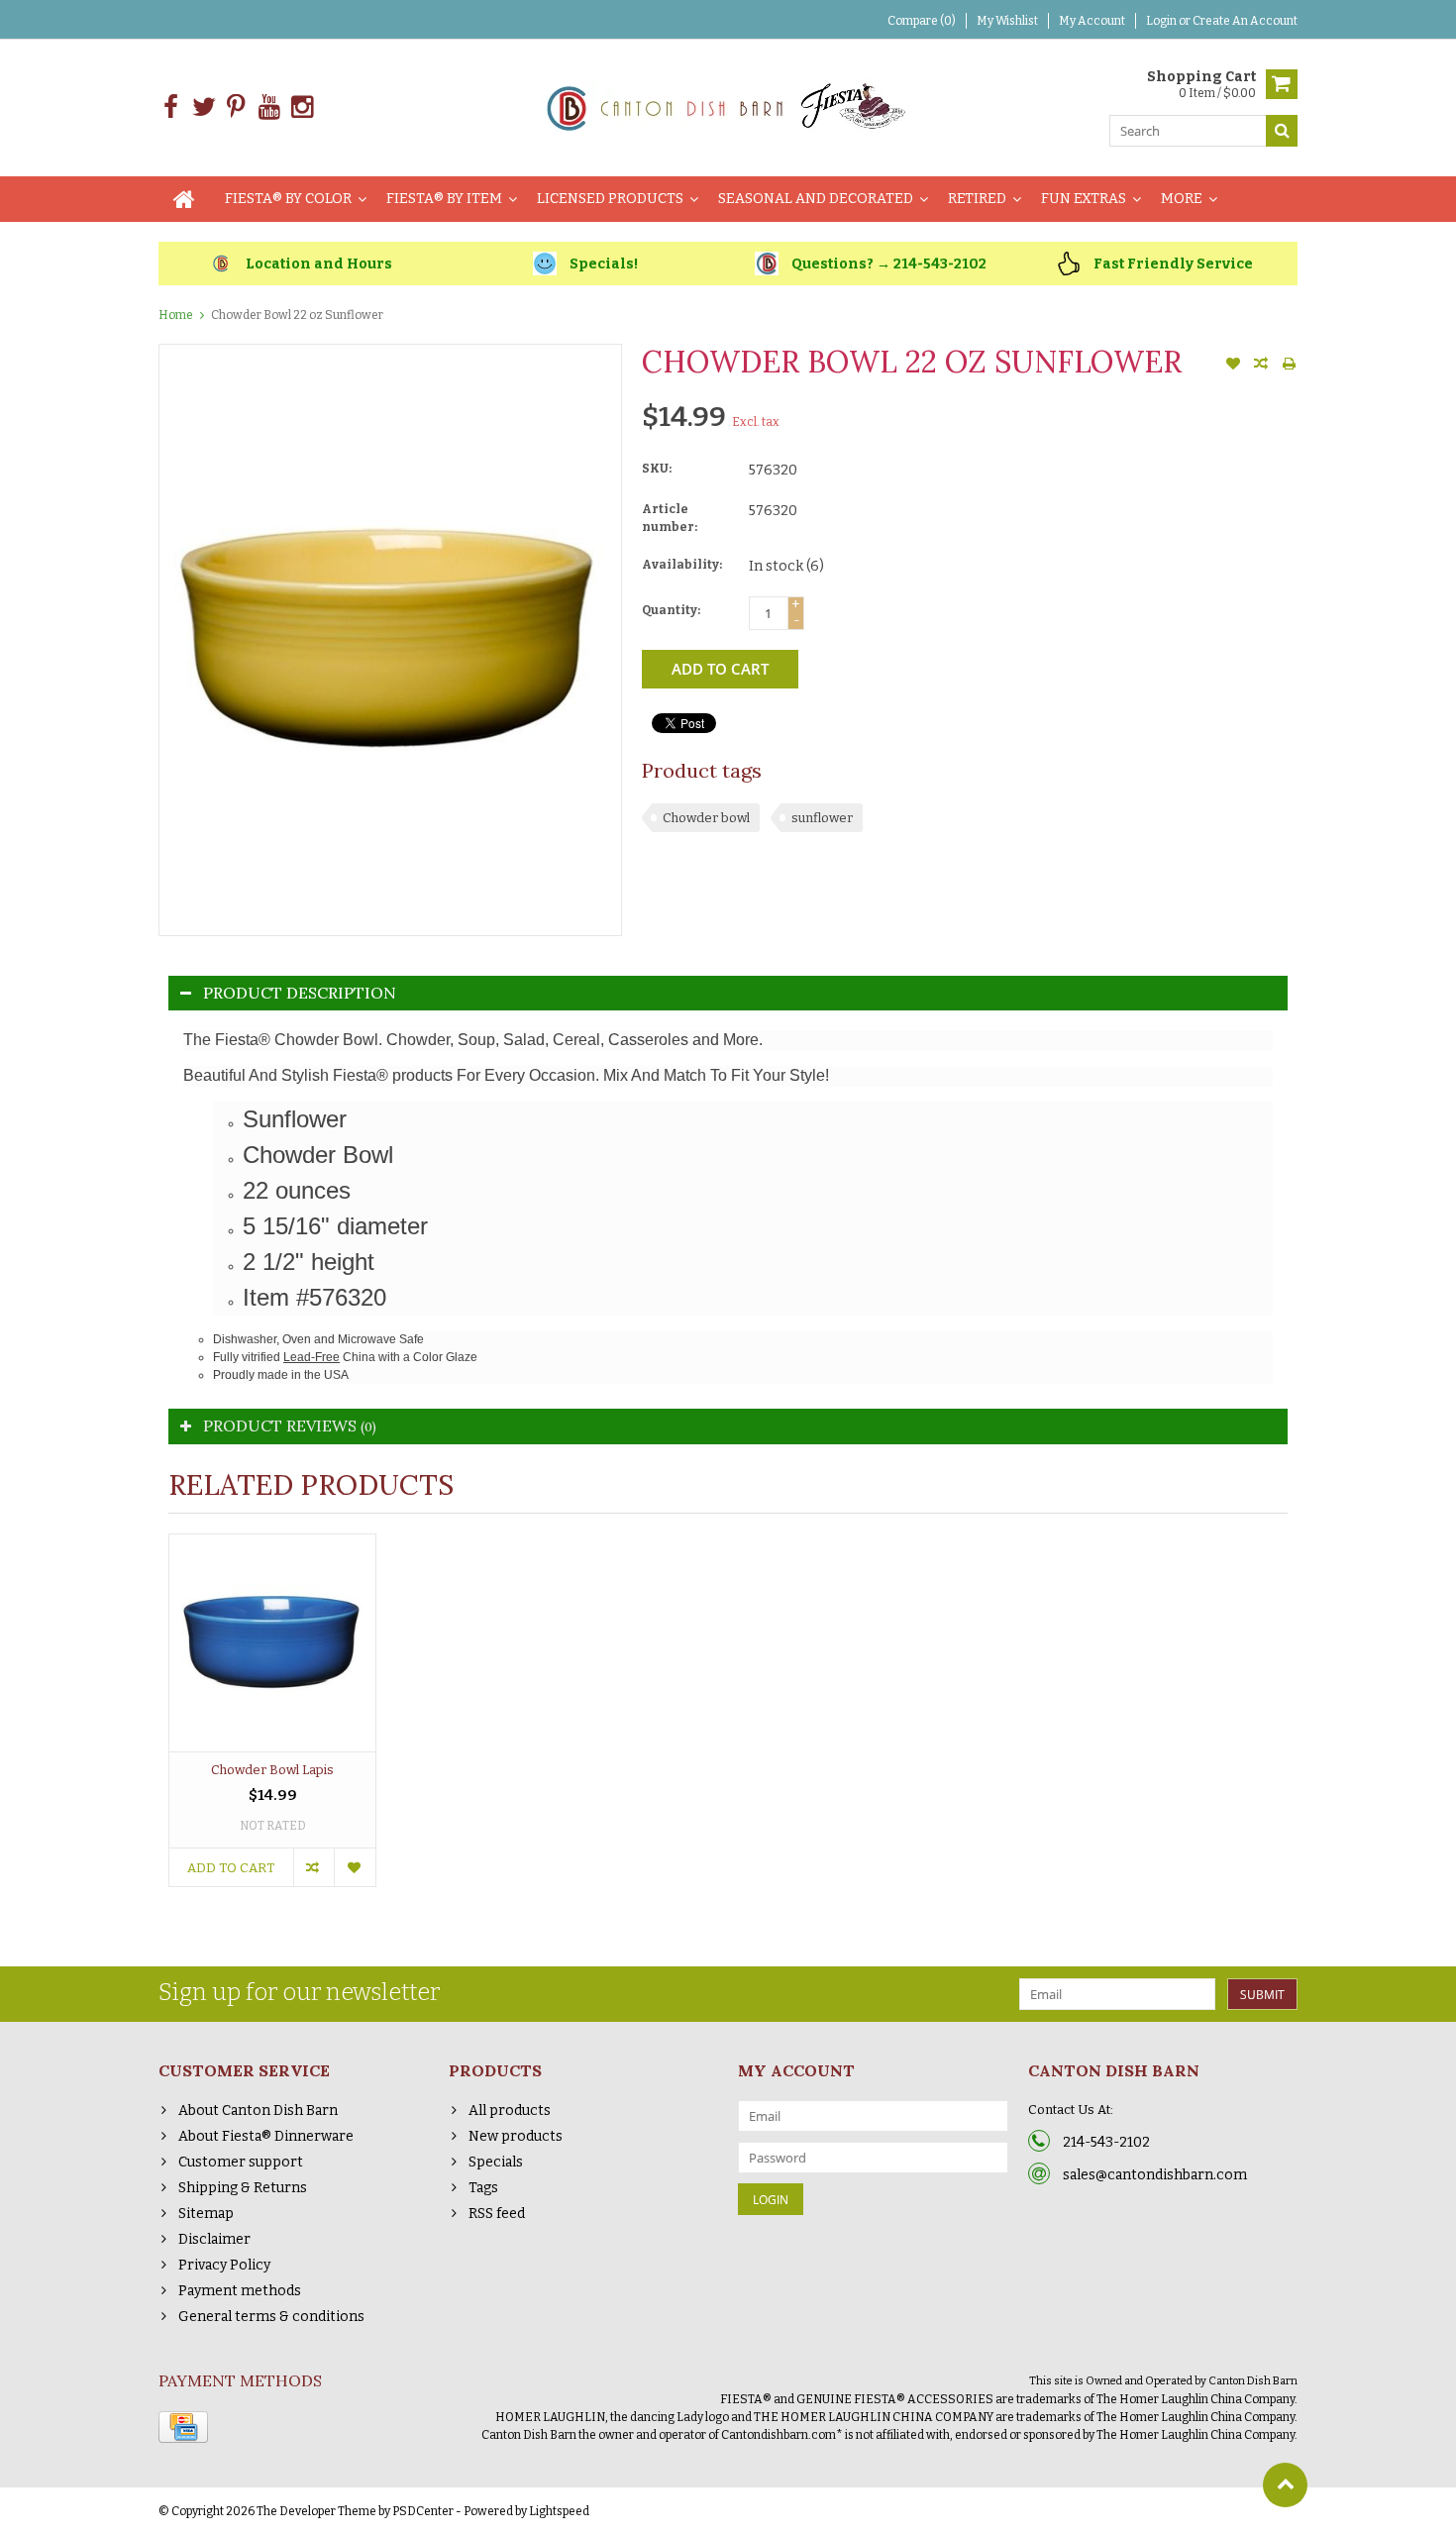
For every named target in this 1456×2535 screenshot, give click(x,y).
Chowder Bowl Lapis (272, 1770)
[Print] (1289, 366)
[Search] (1282, 131)
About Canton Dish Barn (258, 2111)
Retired (977, 199)
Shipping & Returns (243, 2188)
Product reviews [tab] (290, 1426)
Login (1162, 21)
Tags (483, 2188)
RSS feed (497, 2214)
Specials (496, 2162)
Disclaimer (214, 2239)
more (1182, 199)
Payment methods (240, 2291)
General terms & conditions (271, 2317)
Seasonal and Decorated (816, 199)
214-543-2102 (1106, 2142)
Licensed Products (610, 199)
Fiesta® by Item (444, 199)
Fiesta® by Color (288, 199)
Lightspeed (559, 2511)
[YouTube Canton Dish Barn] (269, 107)
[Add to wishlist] (1233, 366)
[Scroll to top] (1285, 2485)
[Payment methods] (183, 2427)
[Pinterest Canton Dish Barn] (236, 107)
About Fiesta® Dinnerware (266, 2136)
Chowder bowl (706, 818)
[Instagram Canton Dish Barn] (302, 107)
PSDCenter (423, 2511)
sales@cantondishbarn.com (1155, 2175)
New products (516, 2136)
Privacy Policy (224, 2265)
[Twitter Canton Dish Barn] (204, 107)
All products (510, 2111)
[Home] (184, 199)
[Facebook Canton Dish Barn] (171, 107)
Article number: (670, 518)
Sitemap (206, 2214)
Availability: (682, 565)
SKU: (657, 469)
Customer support (241, 2162)
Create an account (1245, 21)
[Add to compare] (1261, 366)
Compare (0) (922, 21)
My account (1092, 21)
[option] (272, 1720)
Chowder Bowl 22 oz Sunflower (297, 315)
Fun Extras (1084, 199)
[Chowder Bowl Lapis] (272, 1643)
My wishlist (1007, 21)
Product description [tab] (300, 993)
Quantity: (671, 610)
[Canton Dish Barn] (728, 106)
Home (176, 315)
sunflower (822, 818)
